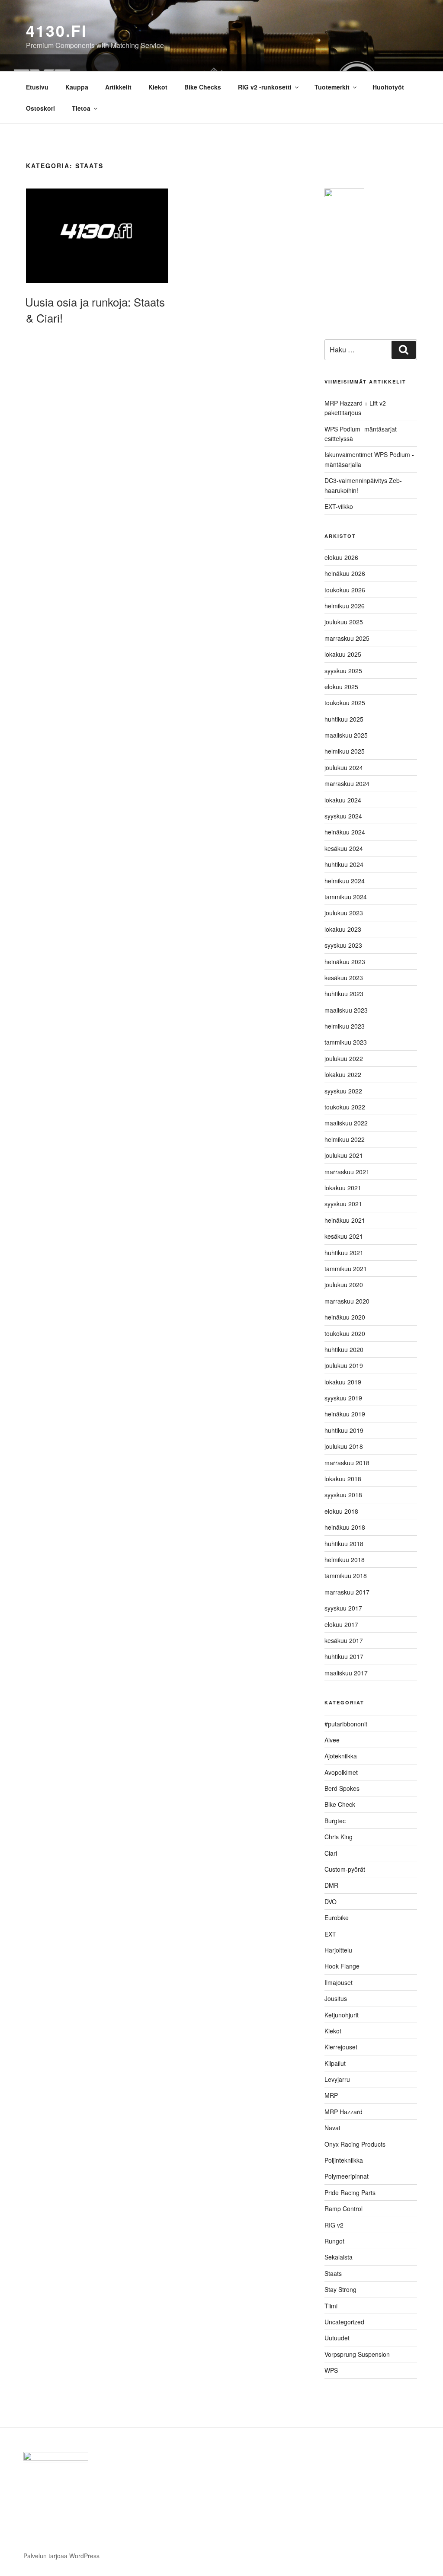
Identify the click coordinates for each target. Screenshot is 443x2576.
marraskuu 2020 (347, 1301)
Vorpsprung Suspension (357, 2354)
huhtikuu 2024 (344, 864)
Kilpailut (335, 2063)
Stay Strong (340, 2289)
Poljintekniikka (344, 2160)
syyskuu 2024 (343, 816)
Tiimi (331, 2306)
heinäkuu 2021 (345, 1220)
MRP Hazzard (343, 2112)
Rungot (334, 2241)
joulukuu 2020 (344, 1285)
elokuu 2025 (341, 687)
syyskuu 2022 (343, 1091)
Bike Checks (203, 87)
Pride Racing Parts (350, 2192)
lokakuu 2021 (343, 1188)
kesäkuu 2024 (344, 848)
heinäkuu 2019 (345, 1414)
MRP (331, 2095)
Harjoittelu (338, 1950)
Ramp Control (343, 2208)
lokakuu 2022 (343, 1074)
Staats (333, 2273)
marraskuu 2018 (347, 1463)
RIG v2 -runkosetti (265, 87)
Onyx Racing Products (355, 2144)
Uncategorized (344, 2322)
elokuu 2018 (341, 1511)
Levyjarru (337, 2079)
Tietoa (81, 108)
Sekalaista (339, 2257)
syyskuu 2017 (343, 1608)
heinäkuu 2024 (345, 832)
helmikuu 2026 (345, 606)
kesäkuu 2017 (344, 1640)
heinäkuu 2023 (345, 962)
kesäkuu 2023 (344, 978)
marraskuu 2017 (347, 1592)
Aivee (332, 1740)
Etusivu (37, 87)
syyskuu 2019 (343, 1398)
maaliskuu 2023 (346, 1010)
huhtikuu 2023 (344, 994)
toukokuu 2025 (345, 703)
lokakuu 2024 (343, 800)
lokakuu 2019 (343, 1382)
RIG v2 (334, 2225)
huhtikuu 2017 (344, 1656)
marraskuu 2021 (347, 1172)
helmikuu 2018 (345, 1560)
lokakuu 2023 (343, 929)
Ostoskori (40, 108)
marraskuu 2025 (347, 638)
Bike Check (340, 1804)
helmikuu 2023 (345, 1026)
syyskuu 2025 (343, 671)
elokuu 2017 (341, 1624)
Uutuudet (337, 2338)
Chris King (339, 1837)
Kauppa (77, 87)
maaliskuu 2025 (346, 735)
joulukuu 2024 (344, 767)
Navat (332, 2128)
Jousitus (336, 1998)
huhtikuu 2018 (344, 1544)
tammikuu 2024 (346, 897)
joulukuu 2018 (344, 1446)
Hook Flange (342, 1966)
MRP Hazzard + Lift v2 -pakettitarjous (357, 408)
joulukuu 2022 (344, 1058)
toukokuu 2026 (345, 590)
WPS (331, 2370)
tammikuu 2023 (346, 1042)
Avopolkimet (341, 1772)
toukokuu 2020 (345, 1333)
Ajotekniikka (341, 1756)
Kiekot (158, 87)
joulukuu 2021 (344, 1155)
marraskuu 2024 (347, 783)
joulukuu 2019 (344, 1365)
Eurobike (337, 1918)
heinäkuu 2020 (345, 1317)
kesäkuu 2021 (344, 1236)
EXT (330, 1934)
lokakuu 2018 (343, 1479)
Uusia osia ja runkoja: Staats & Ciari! (95, 309)
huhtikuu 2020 (344, 1349)
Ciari (331, 1853)
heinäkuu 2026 (345, 573)
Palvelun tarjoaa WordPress (61, 2556)
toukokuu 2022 (345, 1107)
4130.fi (57, 30)
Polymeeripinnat (347, 2176)
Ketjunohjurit (342, 2015)
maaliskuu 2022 (346, 1123)
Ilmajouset (339, 1982)
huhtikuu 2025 (344, 719)
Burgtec (335, 1821)
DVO (331, 1902)
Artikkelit (118, 87)
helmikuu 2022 (345, 1139)
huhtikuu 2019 (344, 1430)
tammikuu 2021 (346, 1269)
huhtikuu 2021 (344, 1253)
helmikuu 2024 (345, 881)
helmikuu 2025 (345, 751)
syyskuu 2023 (343, 945)
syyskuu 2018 (343, 1495)
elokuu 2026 (341, 557)
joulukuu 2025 (344, 622)
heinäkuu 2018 (345, 1527)
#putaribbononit (346, 1724)
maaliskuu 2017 (346, 1673)
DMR (331, 1885)
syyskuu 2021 (343, 1204)
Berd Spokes (342, 1788)
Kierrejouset (341, 2047)
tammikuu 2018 (346, 1576)
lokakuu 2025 (343, 654)
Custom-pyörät (345, 1869)
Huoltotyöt (388, 87)
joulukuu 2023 (344, 913)
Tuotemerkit (332, 87)
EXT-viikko (339, 506)
